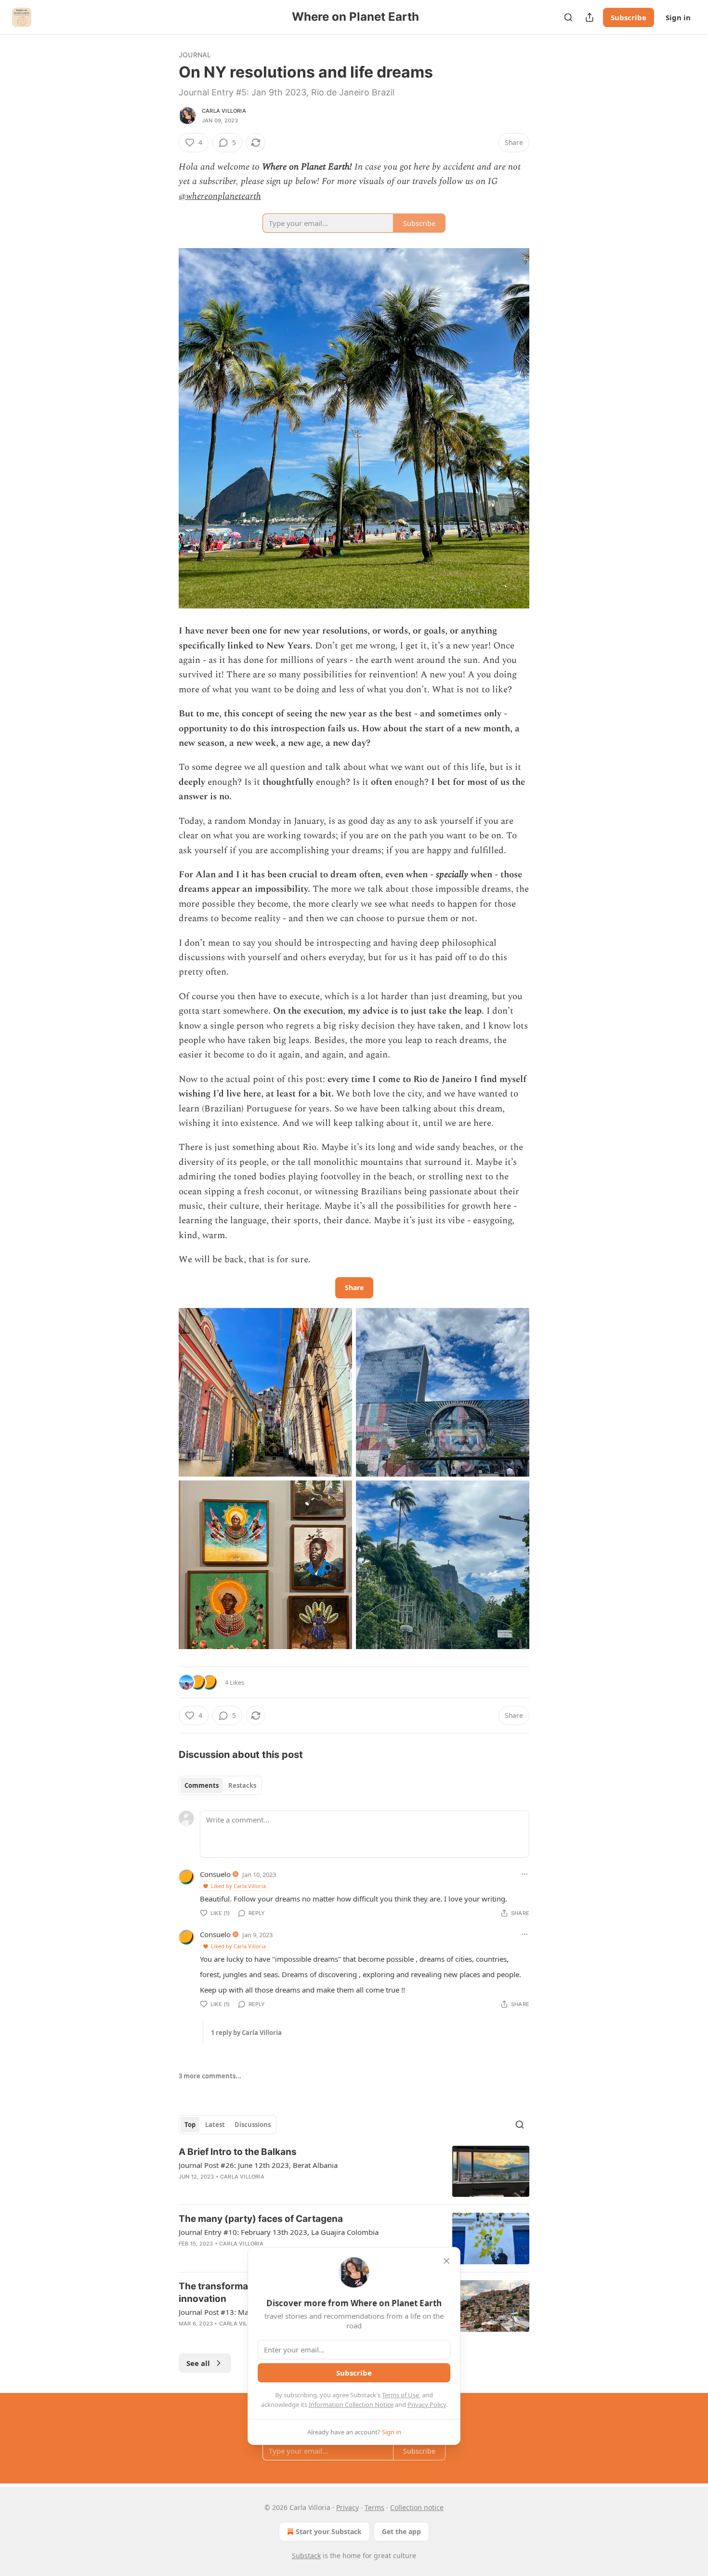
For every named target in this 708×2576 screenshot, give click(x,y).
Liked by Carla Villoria (238, 1886)
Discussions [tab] (253, 2125)
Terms (374, 2507)
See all (198, 2363)
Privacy (347, 2507)
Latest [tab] (215, 2125)
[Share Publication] (590, 17)
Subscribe (629, 17)
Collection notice (417, 2507)
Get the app (401, 2531)
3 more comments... (210, 2076)
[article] (354, 2172)
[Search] (568, 17)
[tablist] (220, 1785)
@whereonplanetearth (220, 196)
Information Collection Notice (351, 2404)
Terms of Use (400, 2395)
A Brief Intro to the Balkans (238, 2152)
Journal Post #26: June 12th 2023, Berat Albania (258, 2165)
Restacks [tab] (242, 1785)
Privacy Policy (427, 2404)
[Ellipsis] (524, 1874)
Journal (195, 55)
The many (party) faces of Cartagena (261, 2219)
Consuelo (215, 1874)
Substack (306, 2556)
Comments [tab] (202, 1785)
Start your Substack (329, 2531)
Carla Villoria (224, 111)
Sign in (678, 17)
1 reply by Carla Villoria (246, 2033)
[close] (446, 2261)
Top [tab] (190, 2125)
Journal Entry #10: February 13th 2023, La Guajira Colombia (279, 2232)
